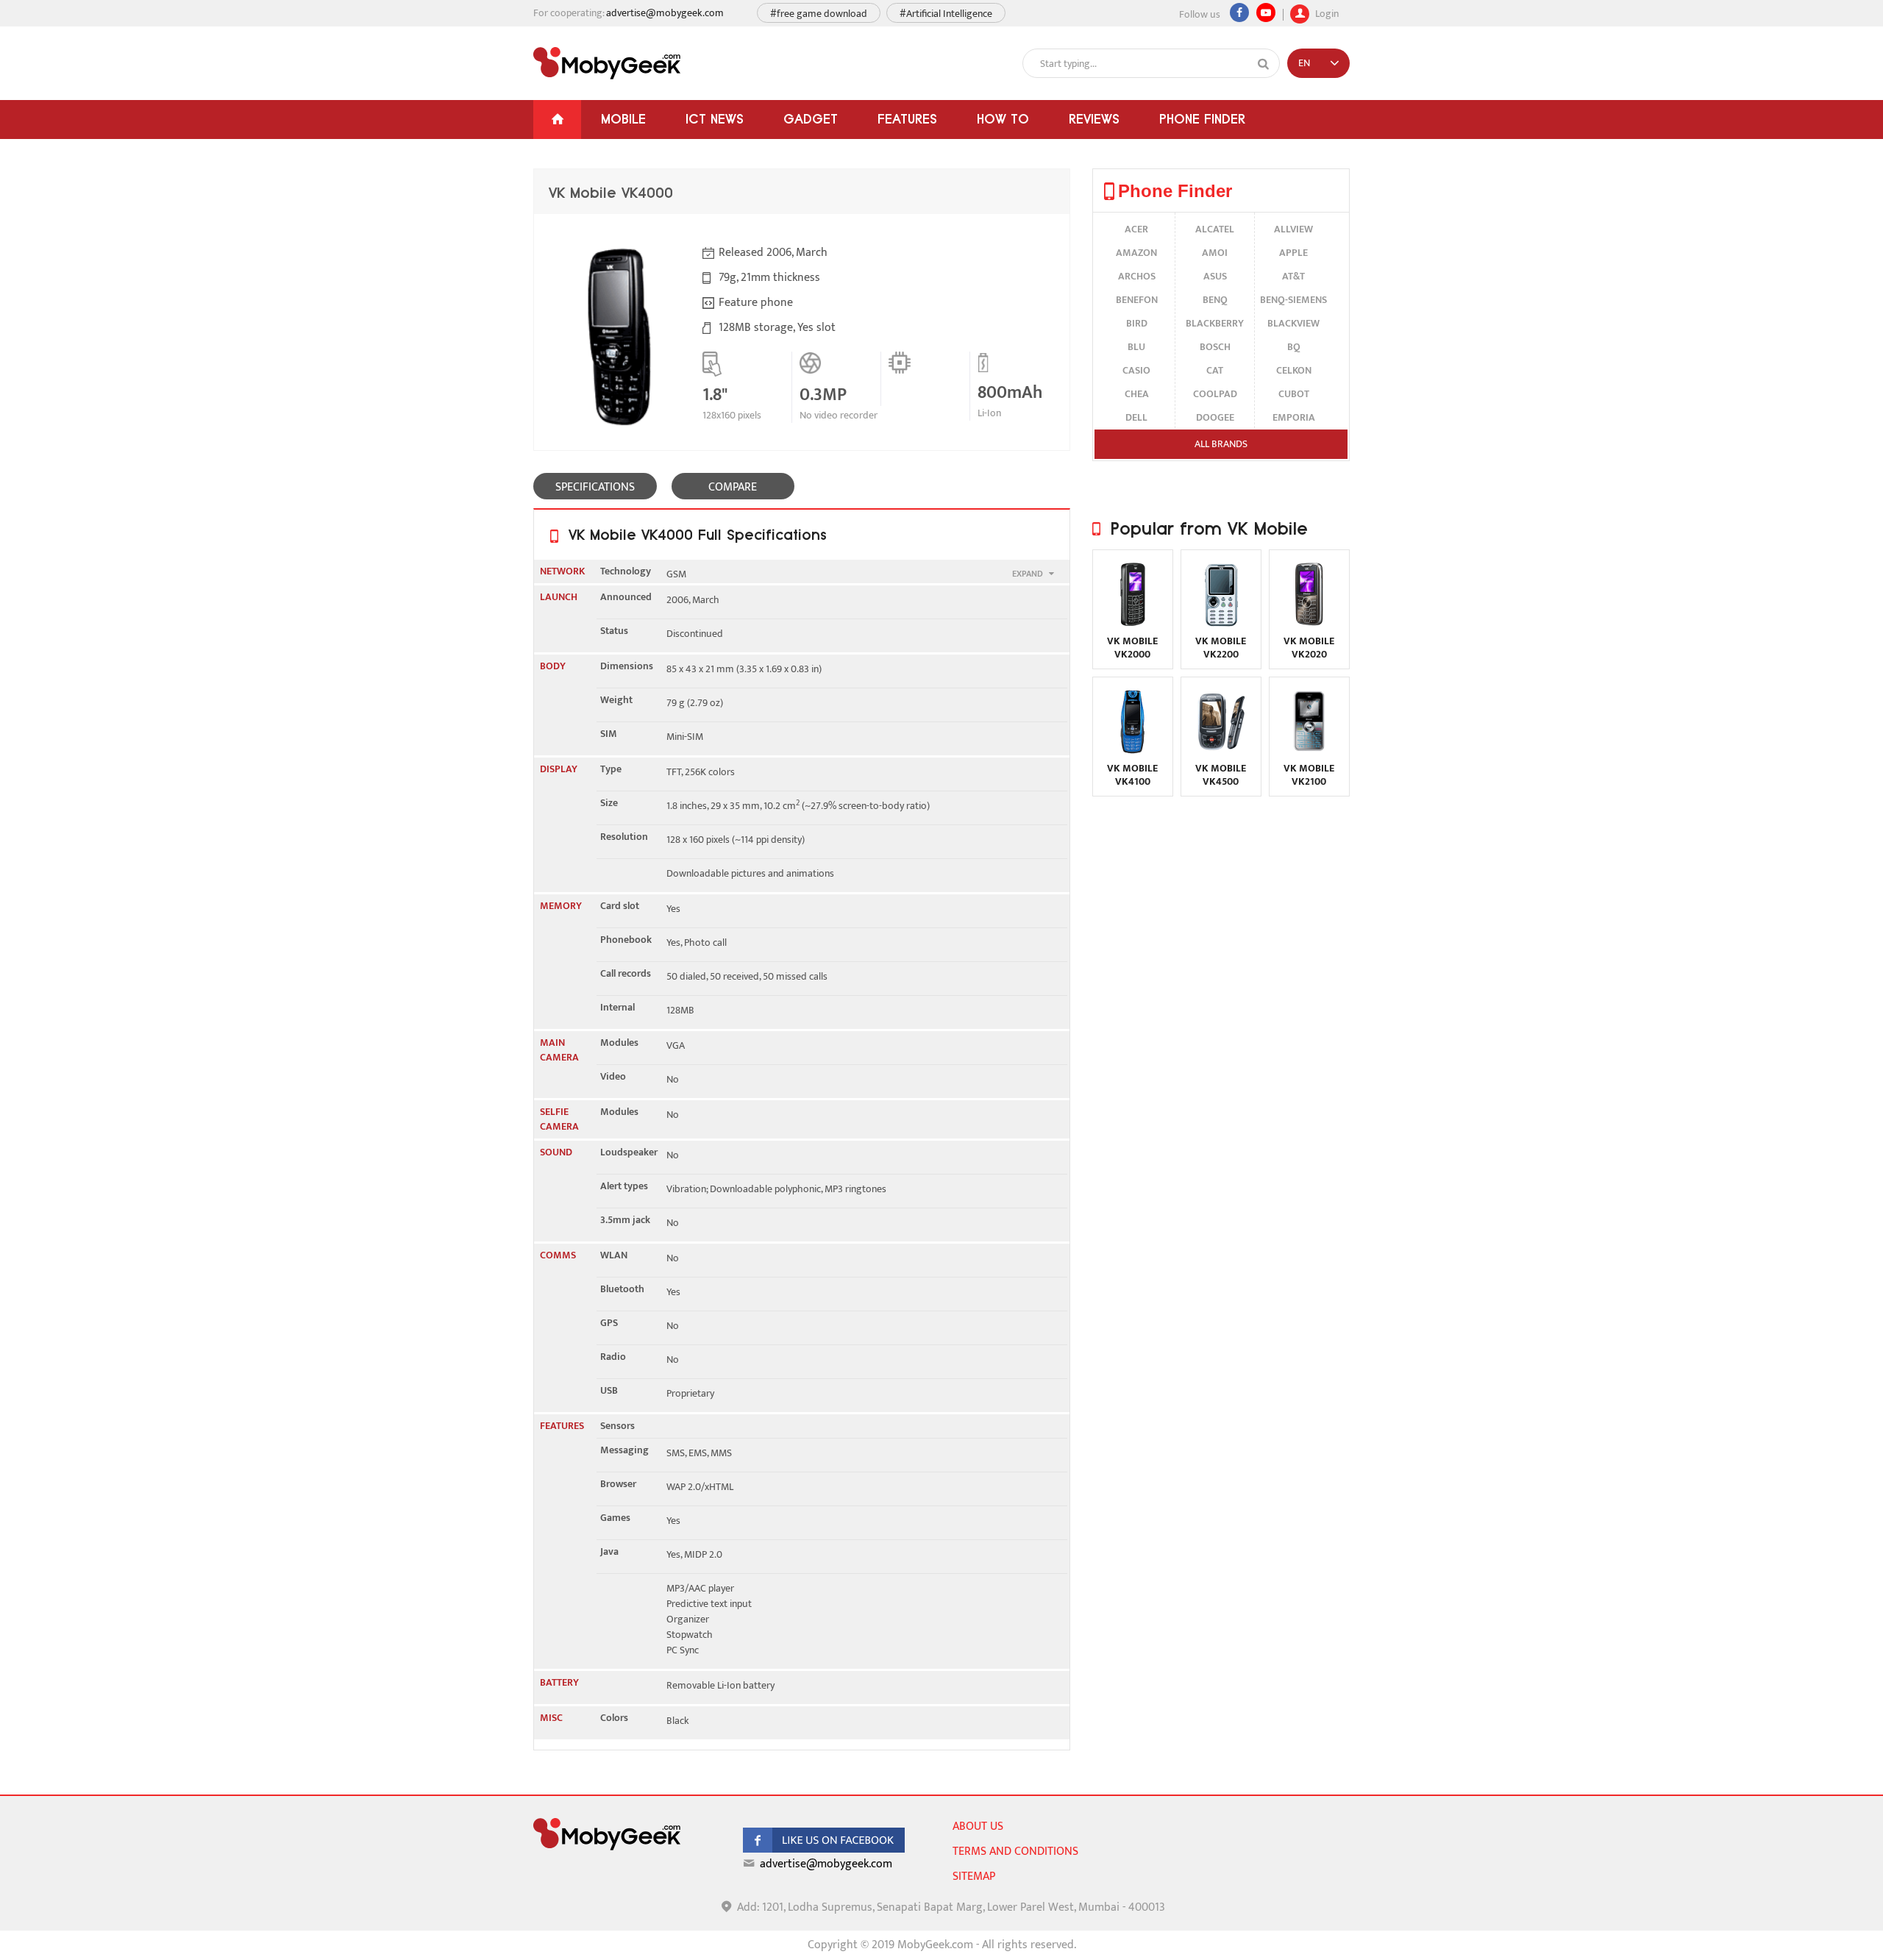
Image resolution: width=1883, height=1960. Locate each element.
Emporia (1294, 417)
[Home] (557, 120)
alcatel (1215, 229)
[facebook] (824, 1849)
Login (1326, 12)
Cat (1215, 370)
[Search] (1264, 64)
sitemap (974, 1877)
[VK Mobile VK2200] (1221, 624)
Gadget (811, 119)
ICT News (715, 119)
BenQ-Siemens (1293, 300)
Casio (1136, 370)
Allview (1293, 229)
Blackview (1293, 323)
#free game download (819, 14)
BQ (1294, 347)
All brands (1221, 444)
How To (1003, 119)
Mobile (623, 119)
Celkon (1294, 370)
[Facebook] (1239, 13)
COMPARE (733, 487)
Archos (1137, 276)
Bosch (1215, 347)
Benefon (1137, 300)
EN (1304, 63)
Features (907, 119)
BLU (1136, 347)
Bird (1137, 323)
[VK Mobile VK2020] (1309, 624)
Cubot (1294, 394)
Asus (1215, 276)
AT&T (1293, 276)
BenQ (1215, 300)
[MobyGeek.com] (607, 63)
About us (978, 1827)
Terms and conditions (1015, 1852)
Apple (1293, 253)
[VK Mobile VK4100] (1133, 751)
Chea (1137, 394)
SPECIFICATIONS (595, 487)
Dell (1136, 417)
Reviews (1094, 119)
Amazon (1136, 253)
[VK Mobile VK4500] (1221, 751)
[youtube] (1266, 13)
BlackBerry (1215, 323)
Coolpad (1215, 394)
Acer (1136, 229)
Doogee (1215, 417)
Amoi (1215, 253)
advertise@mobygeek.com (665, 13)
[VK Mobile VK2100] (1309, 751)
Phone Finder (1202, 119)
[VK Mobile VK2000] (1133, 624)
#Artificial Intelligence (946, 14)
